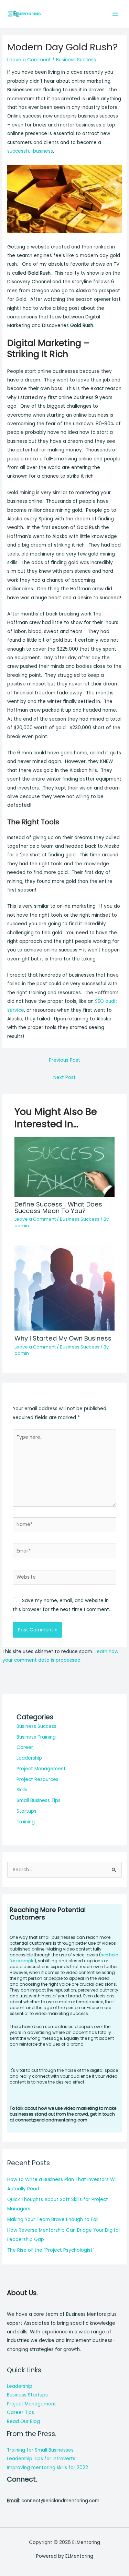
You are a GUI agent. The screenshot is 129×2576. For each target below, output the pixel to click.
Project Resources (37, 1779)
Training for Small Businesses (40, 2450)
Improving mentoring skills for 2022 (47, 2468)
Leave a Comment (29, 60)
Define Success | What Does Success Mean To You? (58, 1207)
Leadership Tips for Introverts (41, 2459)
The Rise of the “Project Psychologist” (51, 2250)
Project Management (41, 1769)
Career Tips (20, 2412)
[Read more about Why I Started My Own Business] (65, 1286)
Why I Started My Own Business (63, 1338)
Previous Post (64, 1060)
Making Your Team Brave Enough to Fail (53, 2219)
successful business (30, 151)
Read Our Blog (23, 2421)
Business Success (76, 60)
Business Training (36, 1737)
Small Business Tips (39, 1800)
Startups (26, 1811)
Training (26, 1822)
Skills (22, 1790)
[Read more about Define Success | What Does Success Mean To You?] (65, 1167)
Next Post (64, 1077)
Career (25, 1747)
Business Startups (27, 2395)
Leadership (29, 1758)
